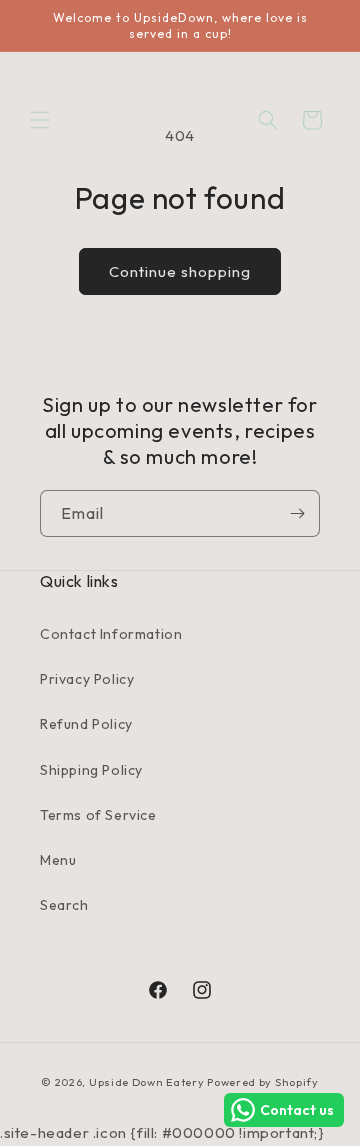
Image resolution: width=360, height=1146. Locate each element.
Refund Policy (86, 724)
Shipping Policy (91, 770)
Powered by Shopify (263, 1082)
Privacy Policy (87, 679)
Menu (58, 860)
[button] (40, 120)
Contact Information (111, 634)
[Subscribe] (297, 513)
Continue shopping (180, 271)
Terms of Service (98, 815)
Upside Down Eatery (147, 1082)
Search (64, 905)
